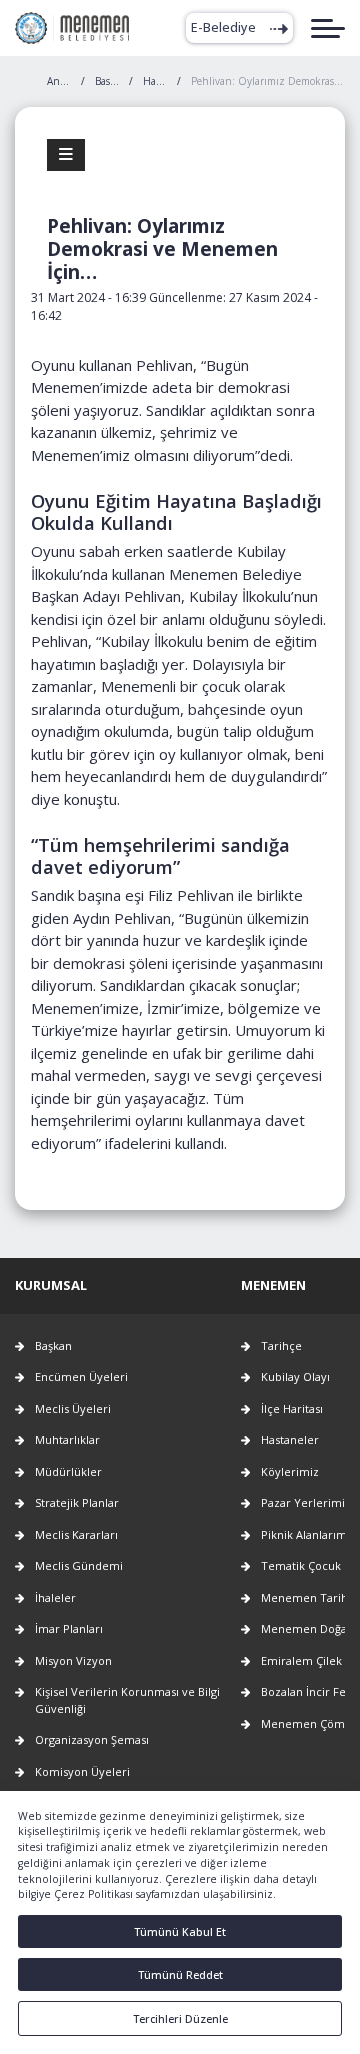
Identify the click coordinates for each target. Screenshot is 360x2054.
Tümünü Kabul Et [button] (180, 1931)
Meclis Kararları (76, 1534)
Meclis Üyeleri (73, 1408)
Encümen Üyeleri (81, 1376)
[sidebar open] (66, 155)
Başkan (53, 1345)
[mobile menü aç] (328, 28)
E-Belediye (223, 27)
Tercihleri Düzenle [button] (180, 2018)
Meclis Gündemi (79, 1565)
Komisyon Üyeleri (82, 1771)
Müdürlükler (68, 1471)
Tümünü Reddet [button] (180, 1974)
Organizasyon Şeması (92, 1739)
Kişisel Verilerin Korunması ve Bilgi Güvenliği (127, 1700)
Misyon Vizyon (73, 1660)
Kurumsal (51, 1285)
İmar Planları (69, 1628)
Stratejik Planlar (77, 1502)
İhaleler (55, 1597)
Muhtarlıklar (67, 1439)
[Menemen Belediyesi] (72, 28)
